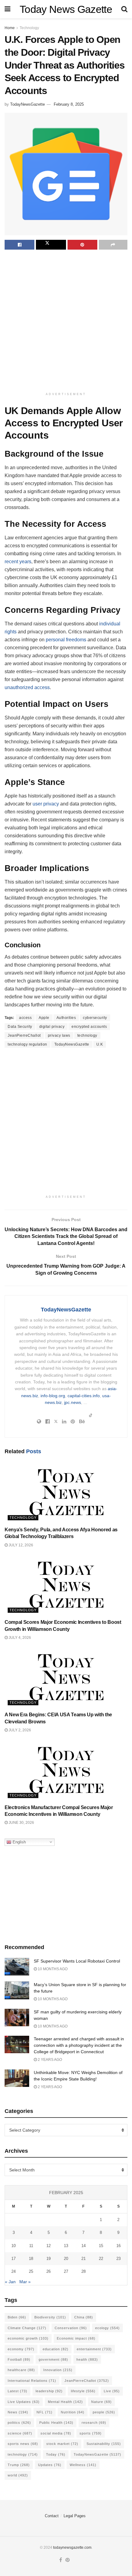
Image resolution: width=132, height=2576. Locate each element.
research (94, 2423)
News (18, 2412)
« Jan (10, 2282)
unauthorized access (27, 687)
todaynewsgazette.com (72, 2548)
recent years (18, 562)
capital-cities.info (84, 1396)
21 (83, 2259)
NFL (45, 2412)
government (53, 2359)
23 (118, 2259)
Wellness (83, 2465)
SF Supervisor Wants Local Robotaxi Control (77, 1961)
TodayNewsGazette (27, 104)
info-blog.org (53, 1396)
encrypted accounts (89, 1027)
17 (14, 2259)
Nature (101, 2402)
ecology (107, 2328)
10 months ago (52, 1969)
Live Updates (24, 2402)
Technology (29, 28)
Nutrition (73, 2412)
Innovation (58, 2370)
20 (66, 2259)
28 (83, 2271)
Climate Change (27, 2328)
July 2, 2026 (19, 1730)
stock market (62, 2444)
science (20, 2433)
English (19, 1842)
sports (91, 2433)
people (104, 2412)
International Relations (32, 2381)
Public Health (56, 2423)
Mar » (25, 2282)
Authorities (66, 1018)
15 (101, 2246)
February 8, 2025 (69, 104)
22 (101, 2259)
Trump (19, 2465)
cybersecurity (95, 1018)
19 (49, 2259)
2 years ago (49, 2060)
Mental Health (65, 2402)
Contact (52, 2516)
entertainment (94, 2349)
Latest (17, 2391)
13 (66, 2246)
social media (56, 2433)
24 (14, 2271)
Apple (44, 1018)
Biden (17, 2317)
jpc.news (73, 1402)
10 (14, 2246)
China (84, 2317)
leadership (49, 2391)
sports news (23, 2444)
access (25, 1018)
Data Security (20, 1027)
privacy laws (59, 1035)
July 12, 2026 (20, 1545)
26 (49, 2271)
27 (66, 2271)
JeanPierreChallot (24, 1035)
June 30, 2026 (21, 1823)
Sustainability (104, 2444)
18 (31, 2259)
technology (87, 1035)
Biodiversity (50, 2317)
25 (31, 2271)
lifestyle (83, 2391)
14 (83, 2246)
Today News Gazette (66, 9)
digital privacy (52, 1027)
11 (31, 2246)
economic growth (28, 2338)
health (87, 2359)
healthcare (21, 2370)
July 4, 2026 (19, 1638)
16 (118, 2246)
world (18, 2475)
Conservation (71, 2328)
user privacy (46, 804)
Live (112, 2391)
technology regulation (27, 1044)
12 (49, 2246)
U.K (100, 1044)
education (56, 2349)
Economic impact (76, 2338)
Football (19, 2359)
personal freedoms (66, 640)
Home (10, 28)
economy (21, 2349)
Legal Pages (75, 2516)
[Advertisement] (66, 322)
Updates (50, 2465)
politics (19, 2423)
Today (56, 2454)
